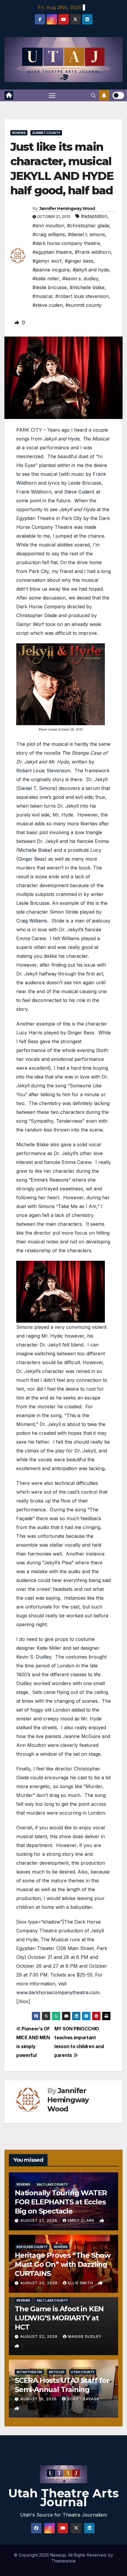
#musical (42, 296)
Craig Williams (32, 921)
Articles (57, 2372)
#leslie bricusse (50, 287)
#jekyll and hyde (91, 270)
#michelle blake (87, 287)
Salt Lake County (52, 2184)
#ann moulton (48, 226)
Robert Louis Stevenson (43, 771)
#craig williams (49, 234)
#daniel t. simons (87, 234)
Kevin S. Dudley (34, 1657)
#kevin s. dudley (80, 279)
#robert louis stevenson (82, 296)
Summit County (46, 133)
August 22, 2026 (40, 2336)
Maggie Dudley (85, 2336)
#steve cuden (48, 305)
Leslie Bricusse (33, 903)
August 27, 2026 (39, 2220)
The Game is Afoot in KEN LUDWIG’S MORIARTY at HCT (59, 2318)
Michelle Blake (34, 850)
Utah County (83, 2372)
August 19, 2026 (39, 2399)
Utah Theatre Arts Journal (63, 2498)
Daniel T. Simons (37, 788)
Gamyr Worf (30, 624)
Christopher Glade (37, 615)
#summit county (84, 305)
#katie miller (46, 279)
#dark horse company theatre (66, 243)
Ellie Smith (81, 2283)
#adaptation (94, 216)
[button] (93, 95)
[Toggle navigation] (52, 95)
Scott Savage (83, 2399)
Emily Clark (82, 2220)
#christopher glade (88, 226)
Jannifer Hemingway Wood (67, 208)
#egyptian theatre (52, 252)
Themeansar (64, 2561)
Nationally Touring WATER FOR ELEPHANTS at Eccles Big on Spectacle (61, 2202)
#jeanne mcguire (51, 270)
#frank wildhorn (93, 252)
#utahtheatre (29, 2372)
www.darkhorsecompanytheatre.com (58, 1992)
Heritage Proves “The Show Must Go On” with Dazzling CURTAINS (63, 2264)
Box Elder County (32, 2247)
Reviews (19, 133)
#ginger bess (79, 261)
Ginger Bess (31, 859)
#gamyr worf (47, 261)
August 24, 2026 (40, 2283)
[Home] (9, 95)
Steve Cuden (78, 492)
